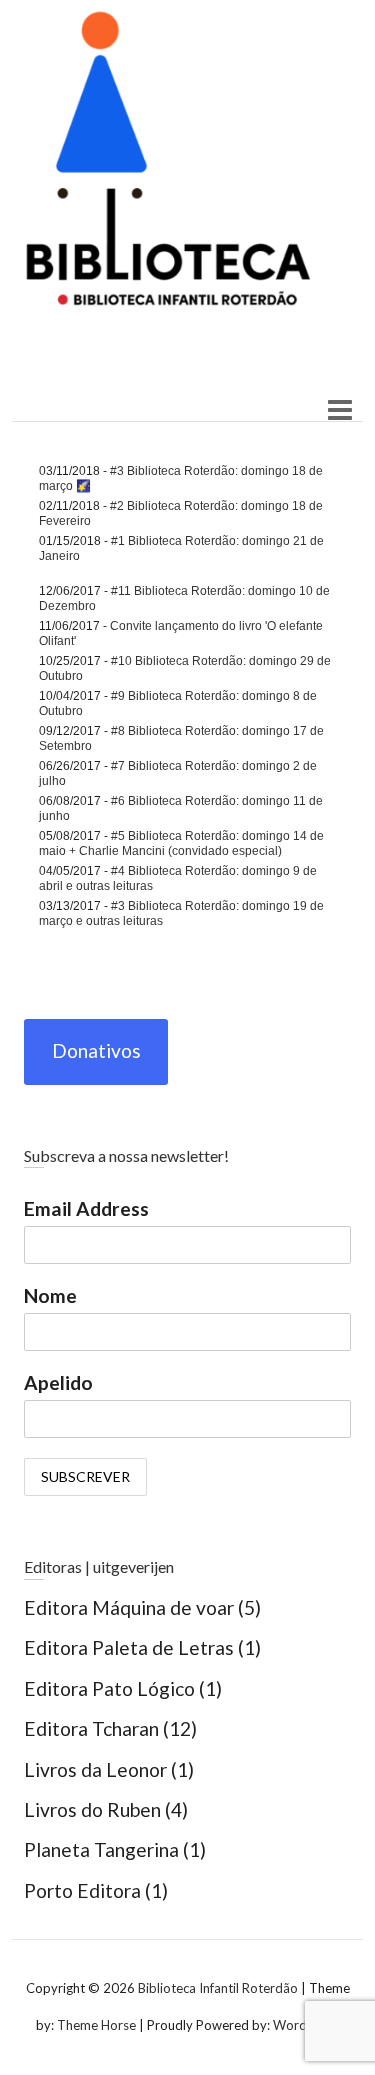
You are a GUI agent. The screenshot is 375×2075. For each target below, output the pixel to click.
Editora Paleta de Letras (129, 1647)
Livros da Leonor (95, 1769)
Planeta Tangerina (101, 1849)
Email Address (86, 1208)
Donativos (96, 1050)
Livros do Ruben (92, 1809)
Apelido (58, 1382)
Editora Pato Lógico (109, 1688)
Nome (50, 1295)
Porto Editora (82, 1890)
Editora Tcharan (91, 1728)
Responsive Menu (339, 410)
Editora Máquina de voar (129, 1607)
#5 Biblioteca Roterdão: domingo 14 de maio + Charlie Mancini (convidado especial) (181, 843)
